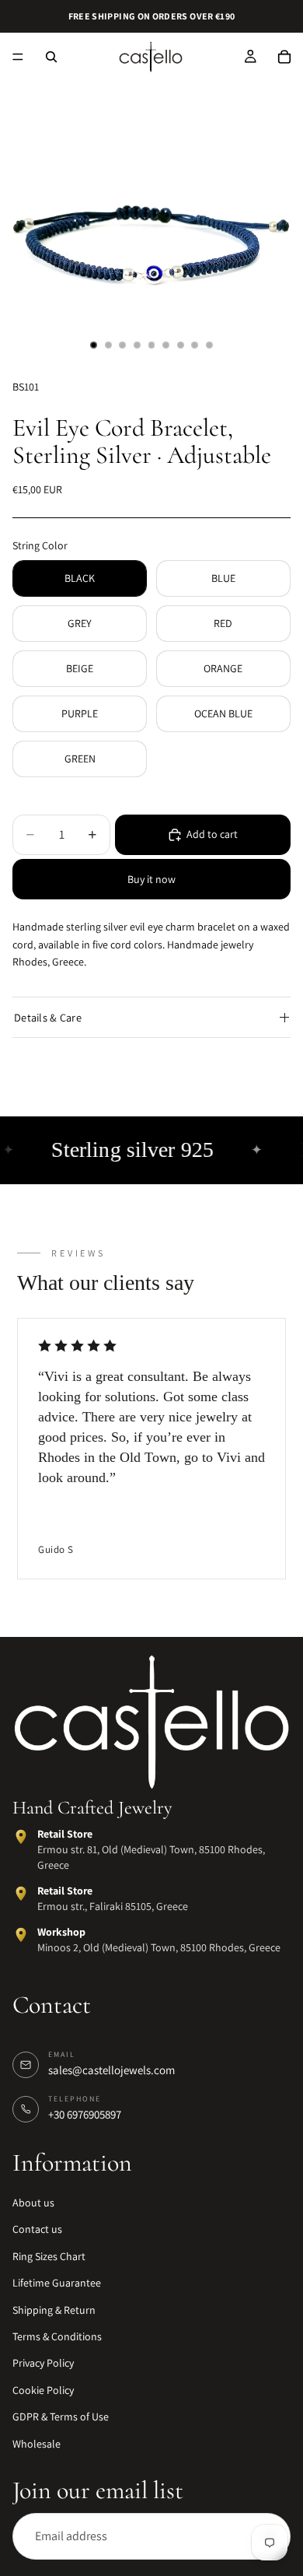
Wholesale (37, 2444)
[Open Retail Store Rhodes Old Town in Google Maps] (21, 1838)
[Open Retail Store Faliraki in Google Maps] (21, 1894)
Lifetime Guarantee (57, 2283)
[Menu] (18, 57)
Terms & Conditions (57, 2336)
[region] (151, 1450)
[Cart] (284, 57)
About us (33, 2203)
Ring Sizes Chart (49, 2256)
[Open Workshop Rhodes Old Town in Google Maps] (21, 1936)
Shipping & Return (54, 2310)
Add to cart (212, 834)
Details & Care (48, 1017)
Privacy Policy (43, 2364)
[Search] (51, 57)
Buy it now (151, 879)
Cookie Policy (43, 2390)
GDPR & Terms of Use (61, 2417)
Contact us (37, 2230)
